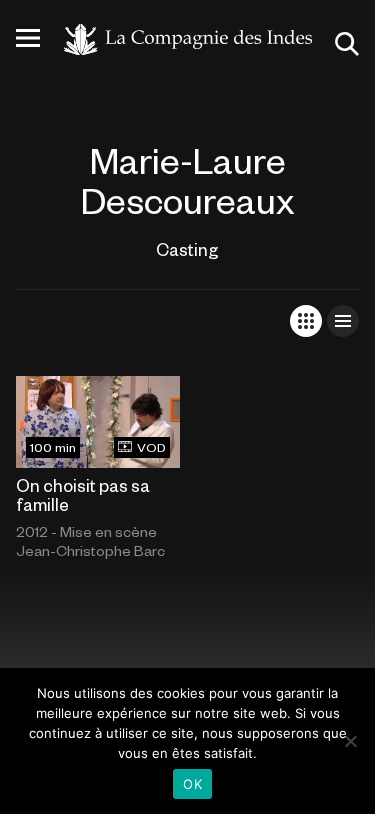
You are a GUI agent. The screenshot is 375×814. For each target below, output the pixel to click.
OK (192, 784)
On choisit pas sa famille (83, 494)
